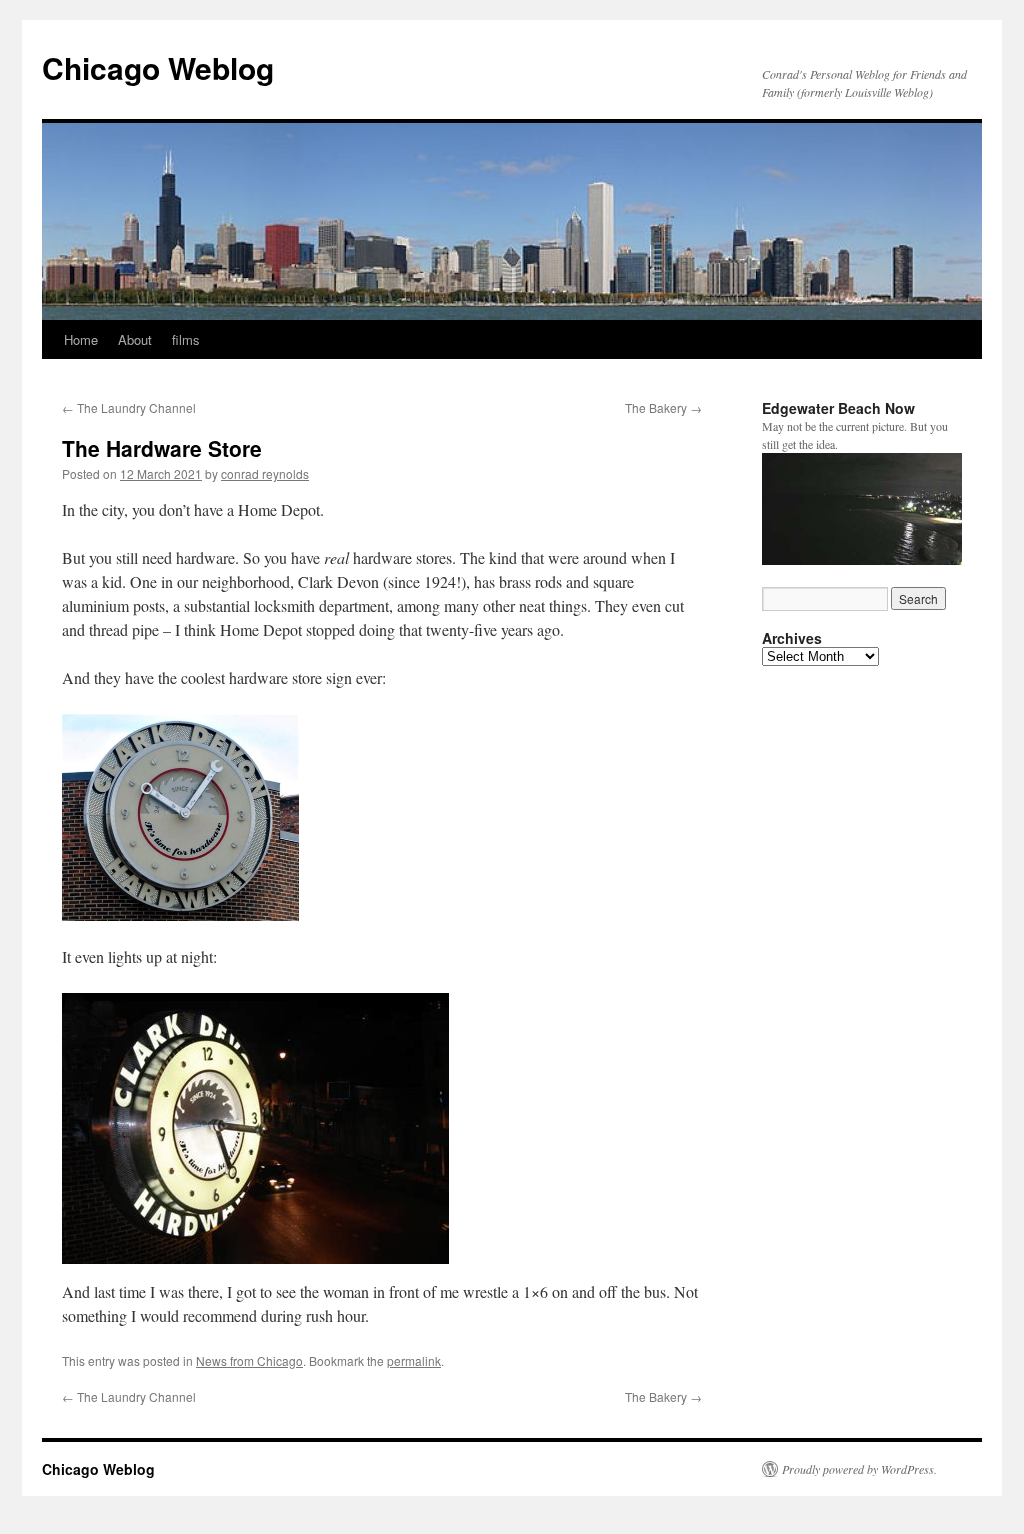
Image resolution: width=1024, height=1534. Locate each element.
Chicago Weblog (158, 67)
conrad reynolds (265, 473)
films (186, 339)
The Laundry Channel (129, 407)
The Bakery (663, 407)
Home (81, 339)
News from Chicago (249, 1360)
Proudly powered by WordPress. (859, 1469)
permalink (414, 1360)
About (135, 339)
